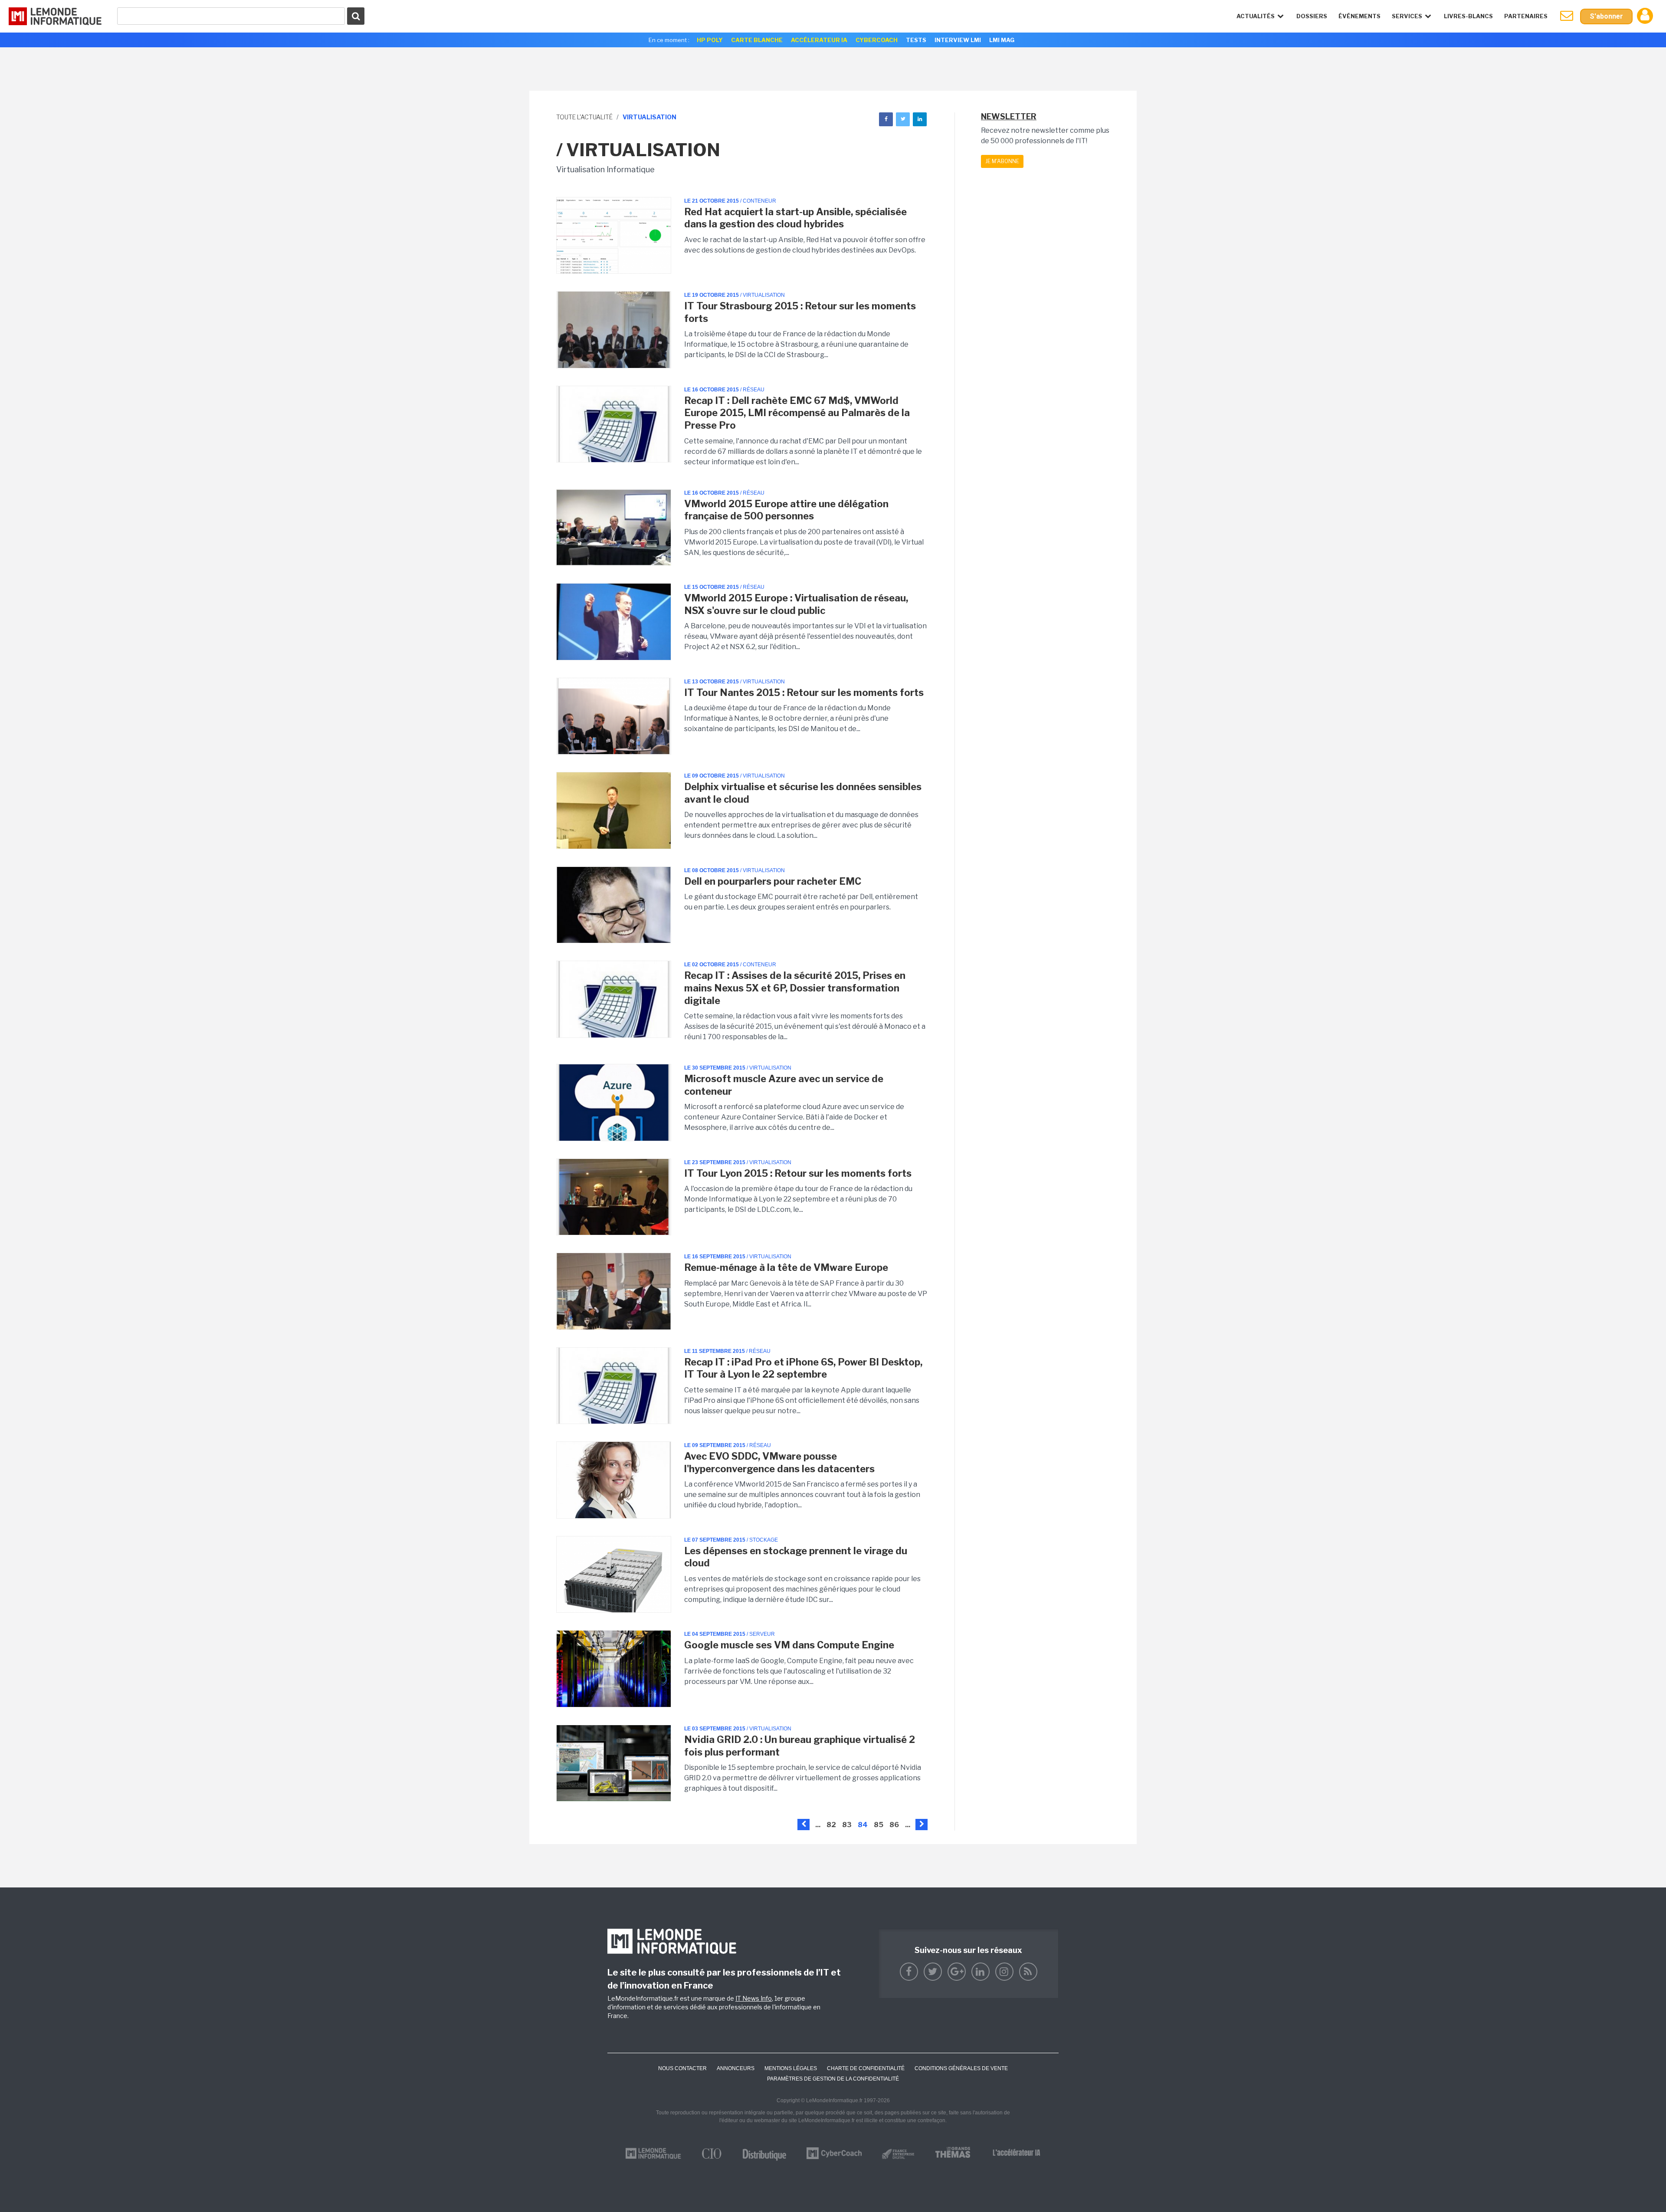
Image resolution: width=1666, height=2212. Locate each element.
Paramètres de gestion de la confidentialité (833, 2079)
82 (831, 1825)
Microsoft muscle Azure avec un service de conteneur (784, 1085)
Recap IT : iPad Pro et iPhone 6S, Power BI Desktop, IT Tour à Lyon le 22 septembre (803, 1368)
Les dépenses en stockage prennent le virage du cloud (796, 1557)
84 (863, 1825)
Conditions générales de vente (961, 2068)
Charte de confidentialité (866, 2068)
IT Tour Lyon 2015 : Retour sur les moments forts (798, 1173)
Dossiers (1312, 16)
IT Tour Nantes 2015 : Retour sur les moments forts (804, 692)
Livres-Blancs (1468, 16)
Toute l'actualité (584, 117)
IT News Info (754, 1998)
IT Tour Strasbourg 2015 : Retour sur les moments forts (800, 312)
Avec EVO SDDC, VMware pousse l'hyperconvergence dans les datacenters (779, 1462)
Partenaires (1526, 16)
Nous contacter (682, 2068)
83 (847, 1825)
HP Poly (710, 40)
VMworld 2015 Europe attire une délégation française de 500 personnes (786, 510)
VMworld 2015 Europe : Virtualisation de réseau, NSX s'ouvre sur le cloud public (796, 604)
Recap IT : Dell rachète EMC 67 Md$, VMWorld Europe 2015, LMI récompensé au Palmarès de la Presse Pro (797, 413)
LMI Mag (1002, 40)
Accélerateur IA (819, 40)
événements (1359, 16)
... (818, 1825)
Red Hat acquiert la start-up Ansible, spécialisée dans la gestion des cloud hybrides (795, 218)
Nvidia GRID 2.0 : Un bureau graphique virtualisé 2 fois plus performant (800, 1746)
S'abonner (1606, 16)
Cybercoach (877, 40)
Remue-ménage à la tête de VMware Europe (786, 1267)
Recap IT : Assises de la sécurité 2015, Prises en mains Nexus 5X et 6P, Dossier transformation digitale (795, 988)
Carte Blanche (757, 40)
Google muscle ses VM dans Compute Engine (789, 1645)
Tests (916, 40)
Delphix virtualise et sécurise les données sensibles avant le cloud (803, 793)
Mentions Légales (791, 2068)
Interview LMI (958, 40)
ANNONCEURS (736, 2068)
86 (894, 1825)
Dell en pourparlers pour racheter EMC (773, 881)
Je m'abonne (1002, 161)
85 (879, 1825)
